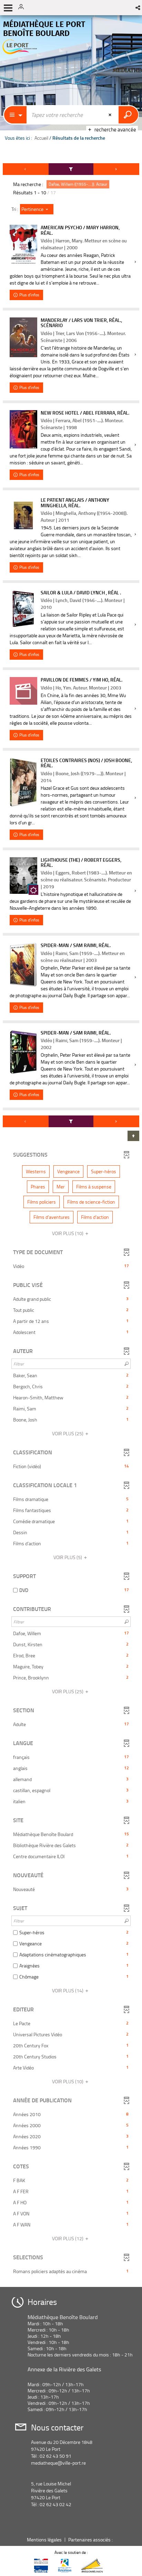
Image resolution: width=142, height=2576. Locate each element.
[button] (138, 8)
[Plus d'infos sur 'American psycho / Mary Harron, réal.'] (23, 245)
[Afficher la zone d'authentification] (23, 8)
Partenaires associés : (91, 2540)
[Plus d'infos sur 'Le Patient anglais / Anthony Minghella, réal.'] (23, 516)
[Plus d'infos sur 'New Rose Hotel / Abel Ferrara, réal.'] (23, 429)
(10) (68, 1233)
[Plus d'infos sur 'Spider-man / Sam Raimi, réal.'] (23, 965)
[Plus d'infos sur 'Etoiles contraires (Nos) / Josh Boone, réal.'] (23, 782)
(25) (68, 1433)
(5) (68, 1557)
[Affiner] (71, 169)
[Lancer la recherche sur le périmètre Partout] (128, 115)
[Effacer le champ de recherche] (111, 115)
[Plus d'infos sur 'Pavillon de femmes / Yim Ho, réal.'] (23, 691)
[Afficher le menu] (8, 8)
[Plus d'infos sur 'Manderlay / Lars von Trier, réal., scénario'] (23, 337)
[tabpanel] (71, 1222)
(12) (68, 2238)
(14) (68, 1990)
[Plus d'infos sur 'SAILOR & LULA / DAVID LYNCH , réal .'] (23, 609)
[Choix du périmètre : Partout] (16, 115)
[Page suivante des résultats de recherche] (116, 169)
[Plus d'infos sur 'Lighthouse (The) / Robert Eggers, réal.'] (23, 876)
